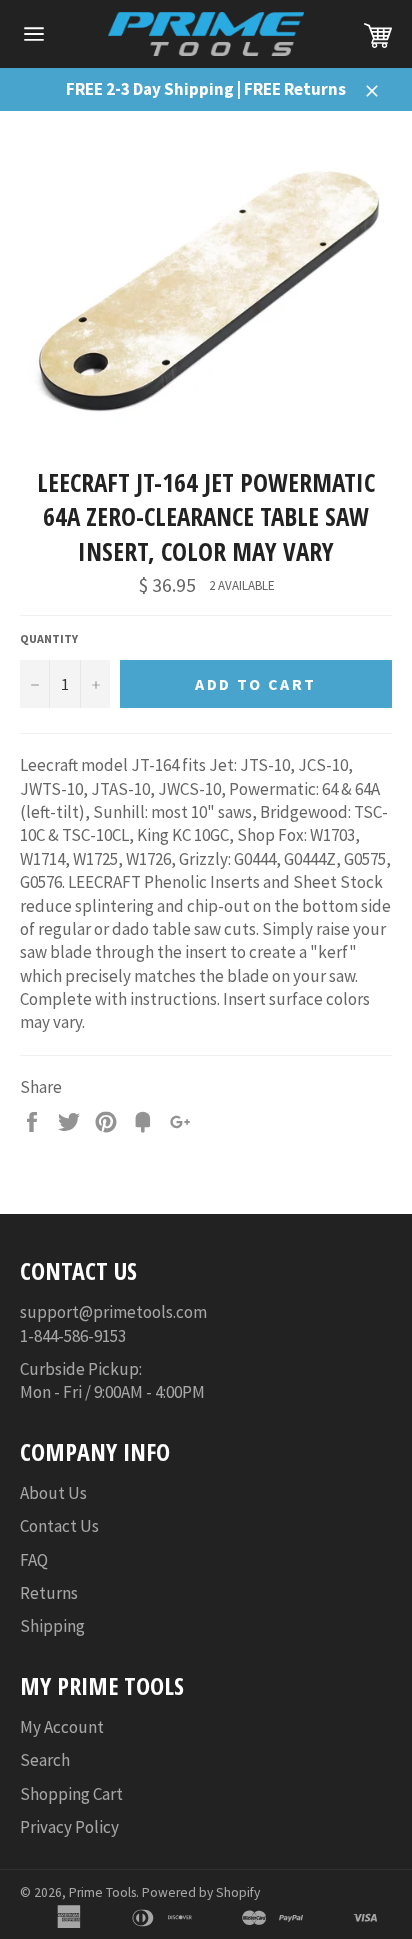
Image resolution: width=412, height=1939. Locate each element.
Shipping (52, 1626)
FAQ (34, 1560)
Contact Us (59, 1526)
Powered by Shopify (201, 1892)
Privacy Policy (69, 1827)
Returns (49, 1593)
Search (45, 1760)
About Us (53, 1493)
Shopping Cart (71, 1794)
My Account (62, 1727)
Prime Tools (102, 1892)
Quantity (49, 638)
